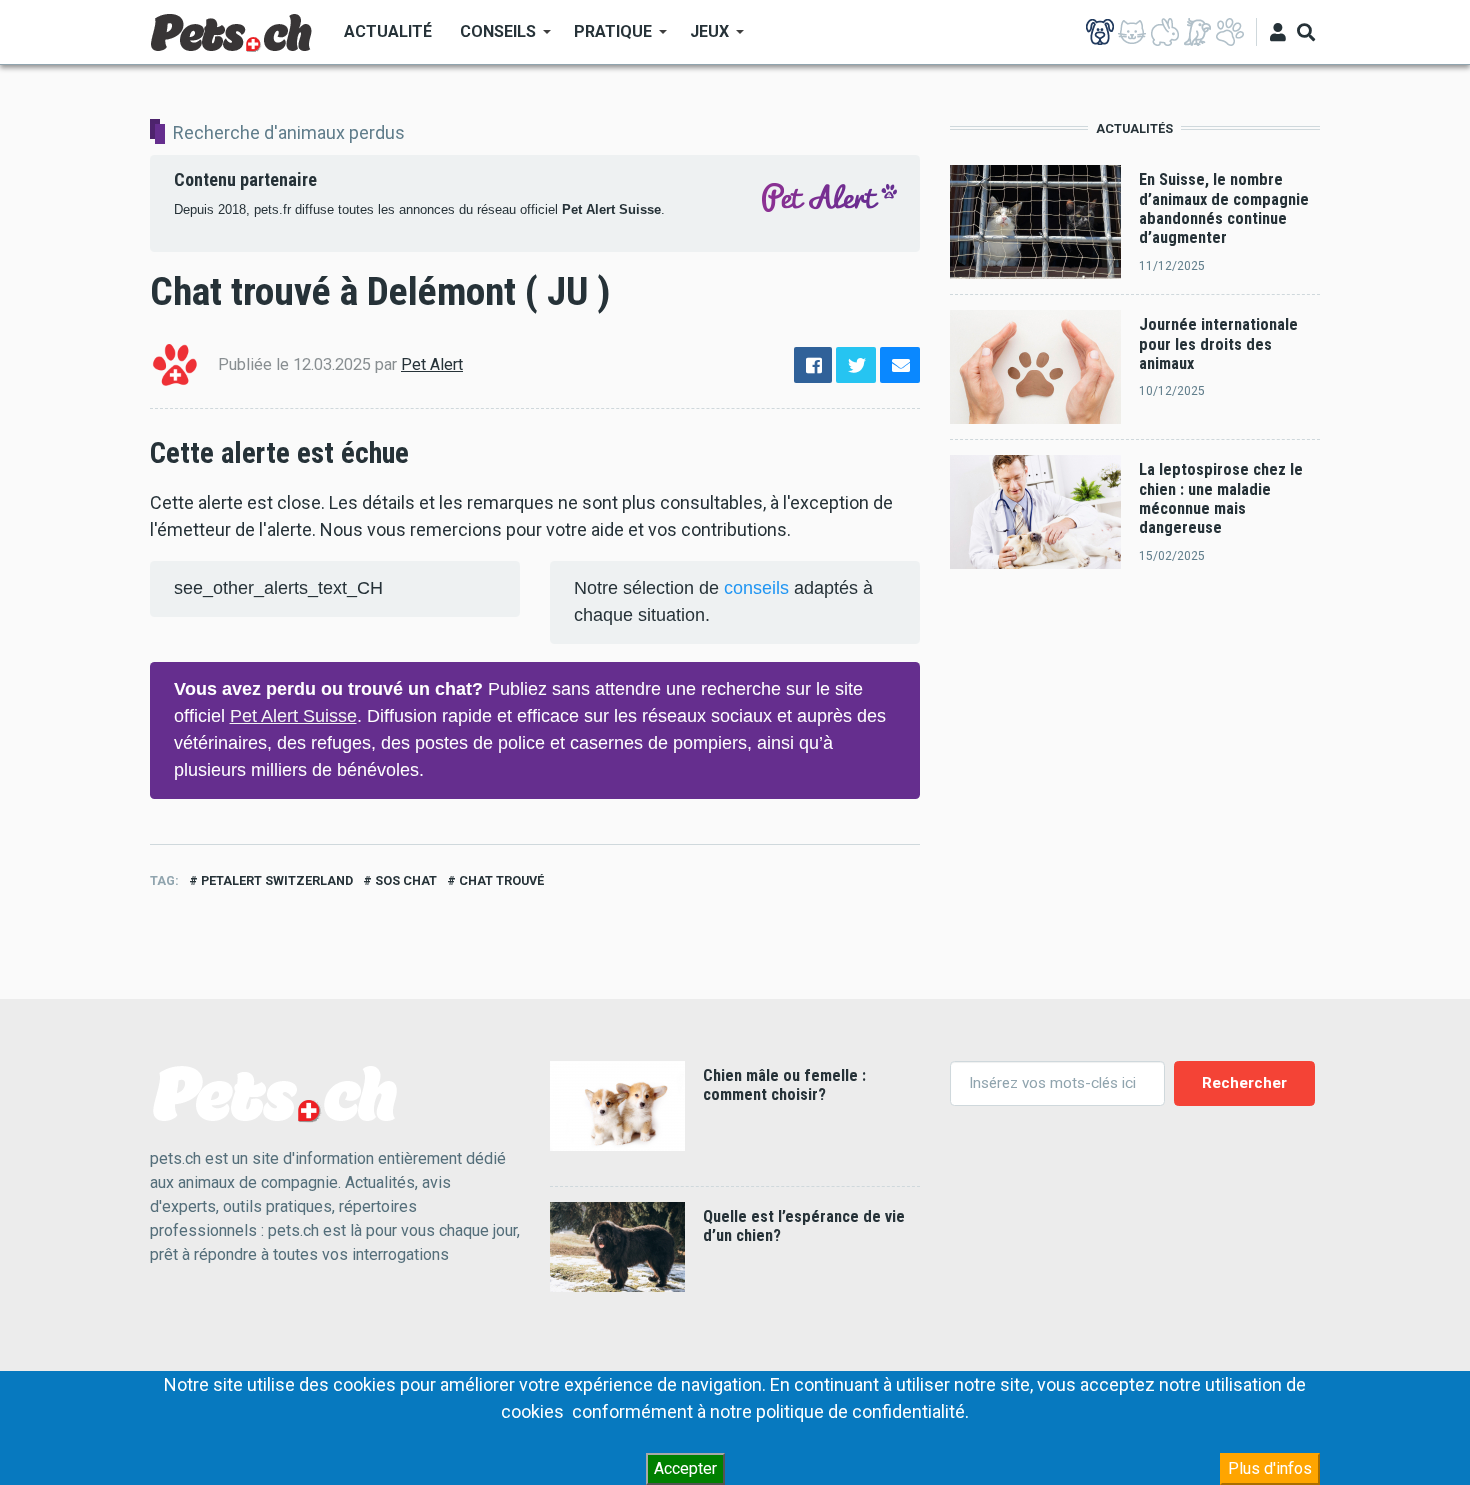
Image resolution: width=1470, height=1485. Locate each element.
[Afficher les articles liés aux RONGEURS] (1165, 32)
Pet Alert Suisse (611, 209)
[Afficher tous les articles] (1230, 32)
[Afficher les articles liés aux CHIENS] (1100, 32)
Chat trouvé (501, 880)
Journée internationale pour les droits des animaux (1218, 344)
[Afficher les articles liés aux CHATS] (1132, 32)
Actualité (388, 31)
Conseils (491, 38)
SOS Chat (406, 880)
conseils (756, 588)
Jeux (702, 38)
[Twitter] (856, 365)
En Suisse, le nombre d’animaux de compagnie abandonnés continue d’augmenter (1224, 208)
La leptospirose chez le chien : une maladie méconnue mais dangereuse (1221, 498)
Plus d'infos (1270, 1468)
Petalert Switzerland (277, 880)
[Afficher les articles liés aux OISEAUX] (1197, 32)
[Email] (900, 365)
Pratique (606, 38)
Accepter (685, 1468)
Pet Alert (432, 364)
